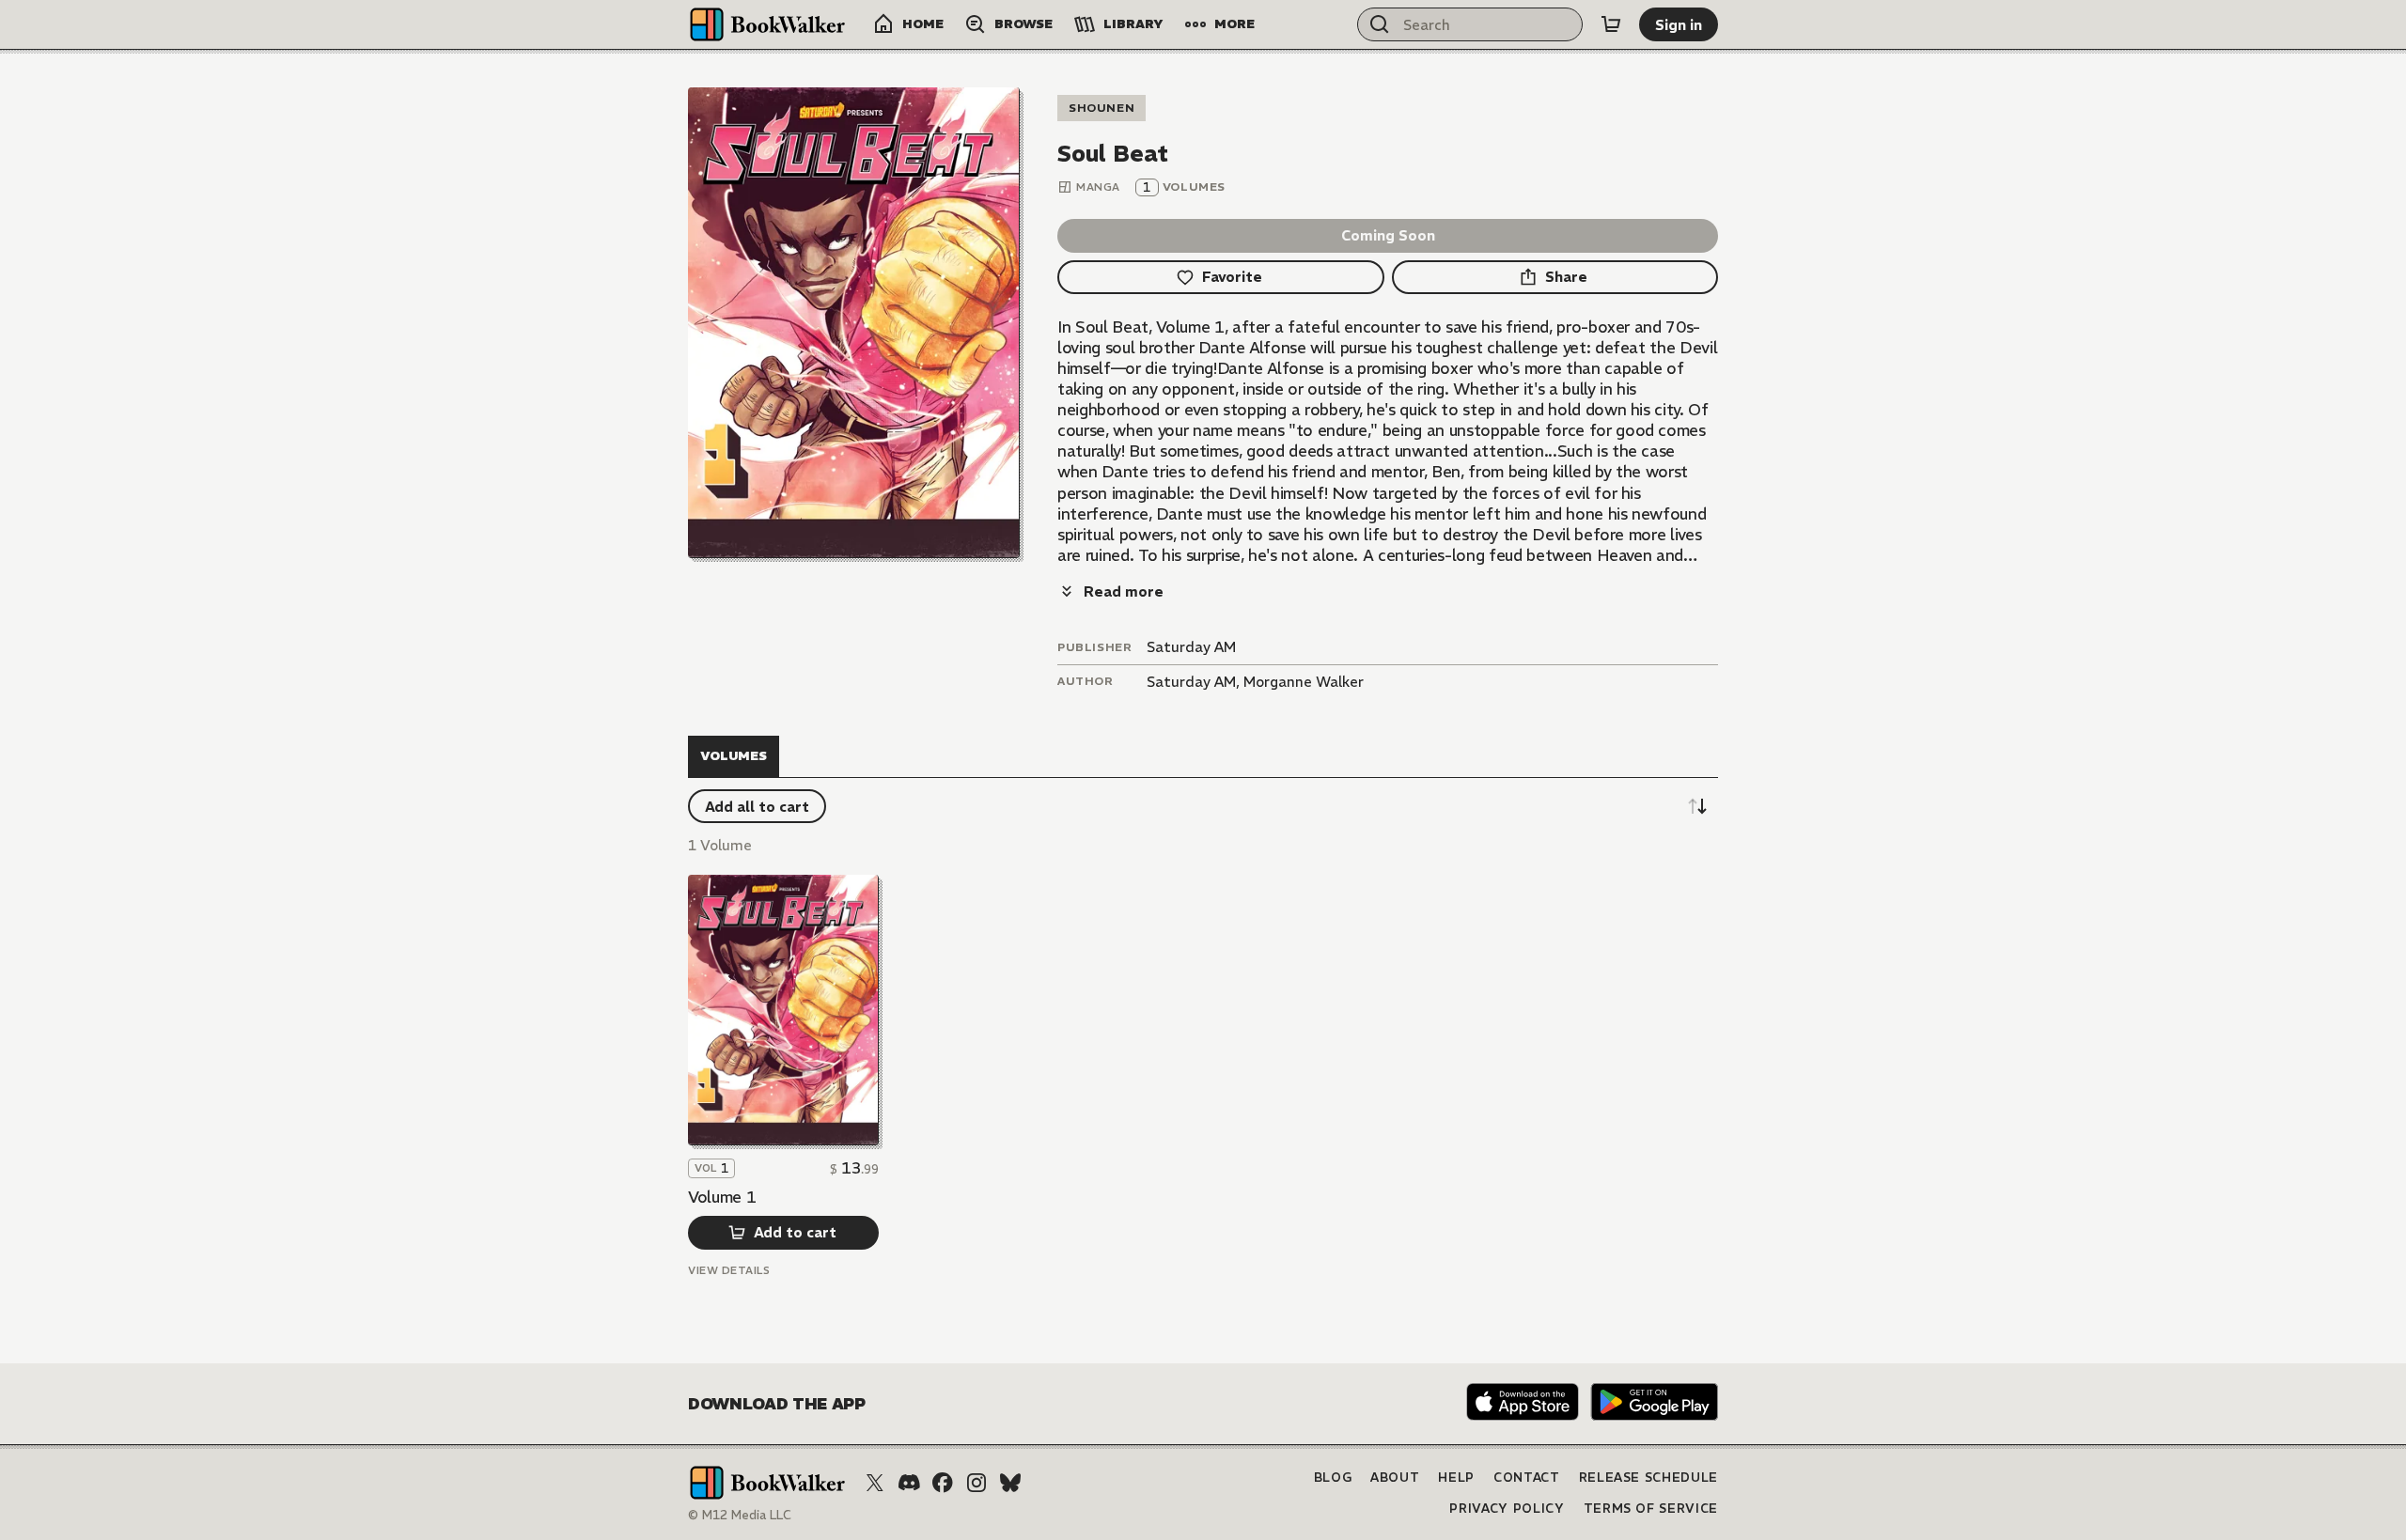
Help (1456, 1478)
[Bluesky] (1010, 1483)
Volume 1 (722, 1197)
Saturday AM (1191, 647)
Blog (1333, 1478)
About (1395, 1478)
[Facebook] (943, 1483)
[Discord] (909, 1483)
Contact (1527, 1478)
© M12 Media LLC (740, 1515)
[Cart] (1611, 24)
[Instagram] (976, 1483)
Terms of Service (1651, 1509)
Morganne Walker (1304, 682)
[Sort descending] (1697, 806)
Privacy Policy (1507, 1509)
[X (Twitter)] (875, 1483)
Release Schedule (1648, 1478)
